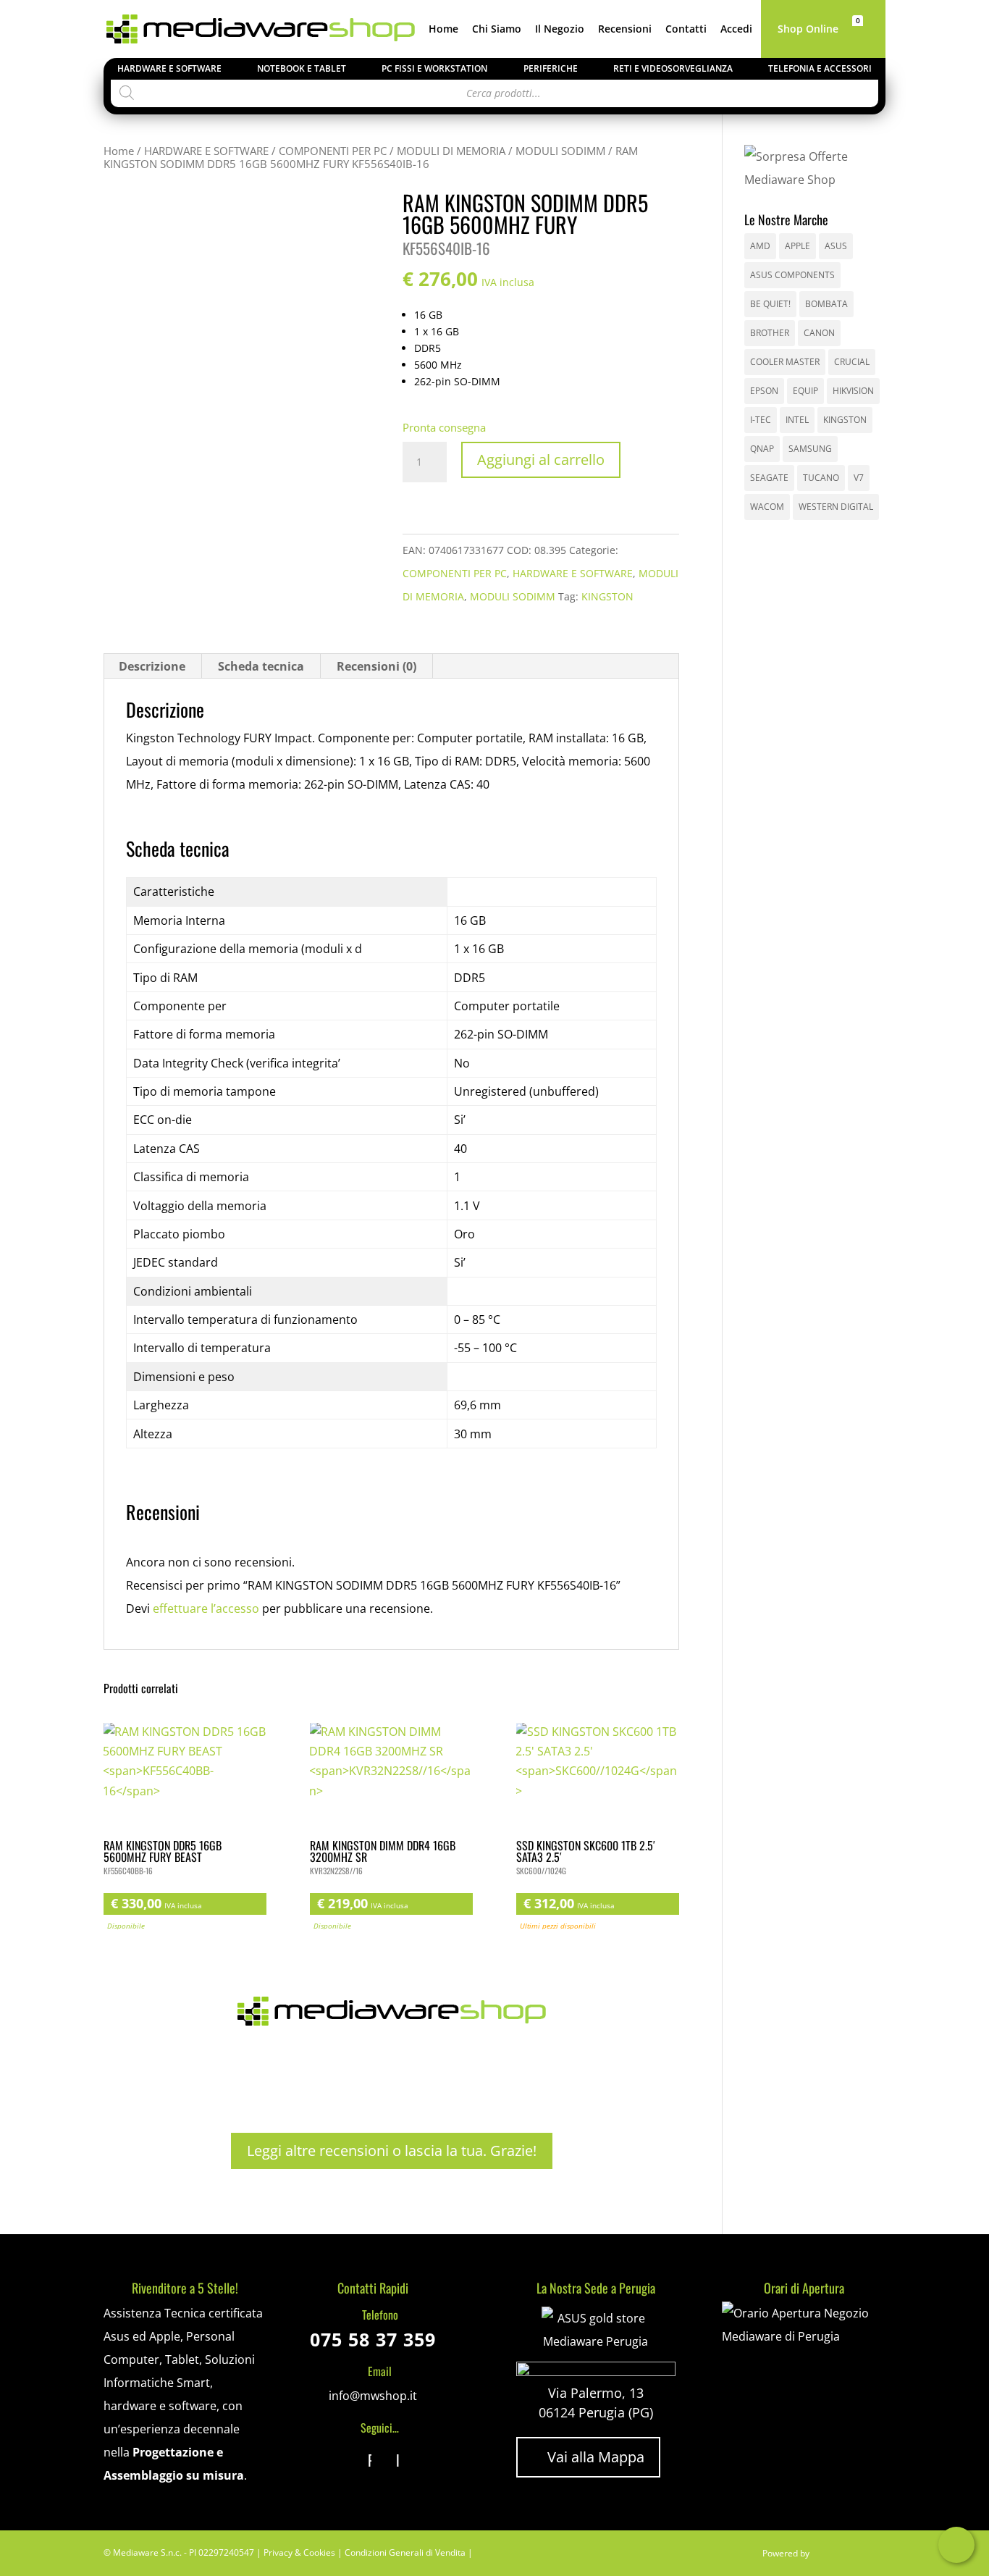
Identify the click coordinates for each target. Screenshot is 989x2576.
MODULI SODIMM (560, 151)
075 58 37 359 (373, 2339)
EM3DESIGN (849, 2556)
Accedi (736, 30)
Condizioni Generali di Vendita (405, 2552)
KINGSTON (607, 596)
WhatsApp (956, 2545)
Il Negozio (560, 30)
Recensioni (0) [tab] (376, 666)
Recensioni (625, 30)
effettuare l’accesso (206, 1608)
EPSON (764, 391)
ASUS (836, 246)
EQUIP (805, 391)
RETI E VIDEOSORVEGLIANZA (673, 68)
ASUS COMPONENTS (792, 275)
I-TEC (761, 420)
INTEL (797, 420)
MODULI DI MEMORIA (451, 151)
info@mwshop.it (373, 2396)
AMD (760, 246)
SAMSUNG (810, 449)
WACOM (767, 507)
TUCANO (821, 478)
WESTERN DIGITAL (836, 507)
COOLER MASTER (785, 362)
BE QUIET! (770, 304)
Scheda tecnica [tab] (261, 666)
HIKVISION (853, 391)
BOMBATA (826, 304)
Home (443, 30)
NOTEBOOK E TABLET (302, 68)
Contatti (686, 30)
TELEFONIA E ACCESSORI (820, 68)
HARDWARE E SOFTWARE (169, 68)
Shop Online (808, 30)
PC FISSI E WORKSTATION (434, 68)
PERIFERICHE (551, 68)
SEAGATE (769, 478)
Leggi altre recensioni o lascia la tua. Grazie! (392, 2151)
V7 (859, 478)
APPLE (797, 246)
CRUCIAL (852, 362)
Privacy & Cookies (299, 2552)
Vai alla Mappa (588, 2457)
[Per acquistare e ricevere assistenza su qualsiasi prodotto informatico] (803, 2336)
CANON (819, 333)
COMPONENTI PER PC (333, 151)
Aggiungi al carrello (541, 460)
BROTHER (770, 333)
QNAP (762, 449)
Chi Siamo (497, 30)
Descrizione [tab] (152, 666)
